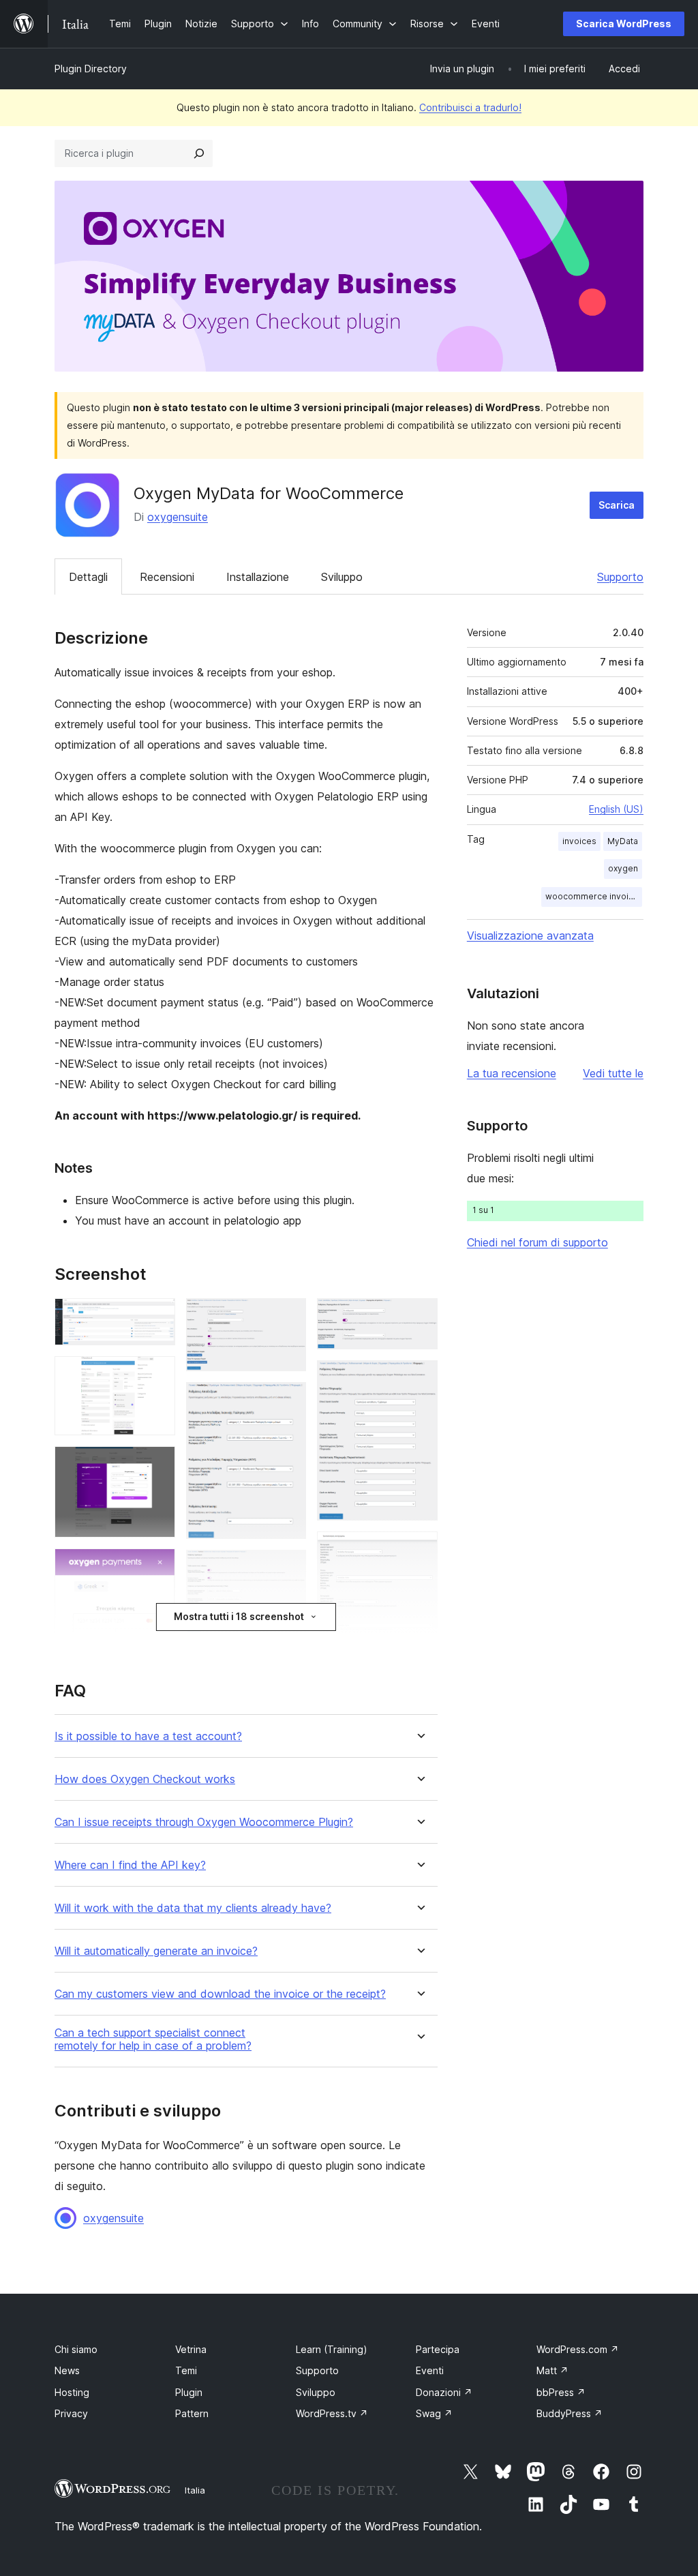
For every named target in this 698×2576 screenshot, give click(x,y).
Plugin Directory (91, 69)
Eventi (430, 2370)
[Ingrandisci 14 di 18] (419, 1550)
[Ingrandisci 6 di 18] (288, 1317)
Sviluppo (342, 577)
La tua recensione (512, 1073)
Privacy (71, 2413)
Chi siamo (76, 2349)
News (67, 2370)
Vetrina (191, 2349)
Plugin (189, 2392)
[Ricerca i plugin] (199, 153)
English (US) (616, 809)
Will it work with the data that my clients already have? (193, 1908)
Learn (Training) (332, 2349)
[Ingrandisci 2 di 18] (157, 1375)
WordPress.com (578, 2349)
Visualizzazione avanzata (530, 935)
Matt (552, 2370)
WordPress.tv (332, 2413)
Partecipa (438, 2349)
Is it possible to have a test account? (148, 1736)
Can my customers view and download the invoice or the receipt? (220, 1994)
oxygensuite (178, 517)
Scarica (617, 505)
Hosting (72, 2392)
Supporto (620, 577)
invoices (579, 841)
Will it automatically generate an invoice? (156, 1951)
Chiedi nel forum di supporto (537, 1242)
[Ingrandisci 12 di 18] (419, 1317)
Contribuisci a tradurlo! (470, 107)
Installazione (258, 577)
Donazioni (444, 2392)
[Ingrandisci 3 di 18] (157, 1465)
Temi (186, 2370)
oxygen (623, 868)
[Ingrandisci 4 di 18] (157, 1567)
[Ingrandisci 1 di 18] (157, 1317)
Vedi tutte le (613, 1073)
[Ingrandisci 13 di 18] (419, 1379)
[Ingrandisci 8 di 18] (288, 1568)
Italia (195, 2490)
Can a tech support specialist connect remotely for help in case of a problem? (153, 2039)
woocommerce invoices (594, 896)
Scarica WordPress (624, 24)
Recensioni (167, 577)
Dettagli (88, 577)
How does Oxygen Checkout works (145, 1779)
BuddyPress (570, 2413)
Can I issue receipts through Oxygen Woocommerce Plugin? (204, 1822)
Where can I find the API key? (130, 1865)
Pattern (192, 2413)
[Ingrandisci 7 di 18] (288, 1401)
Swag (434, 2413)
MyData (623, 841)
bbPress (561, 2392)
